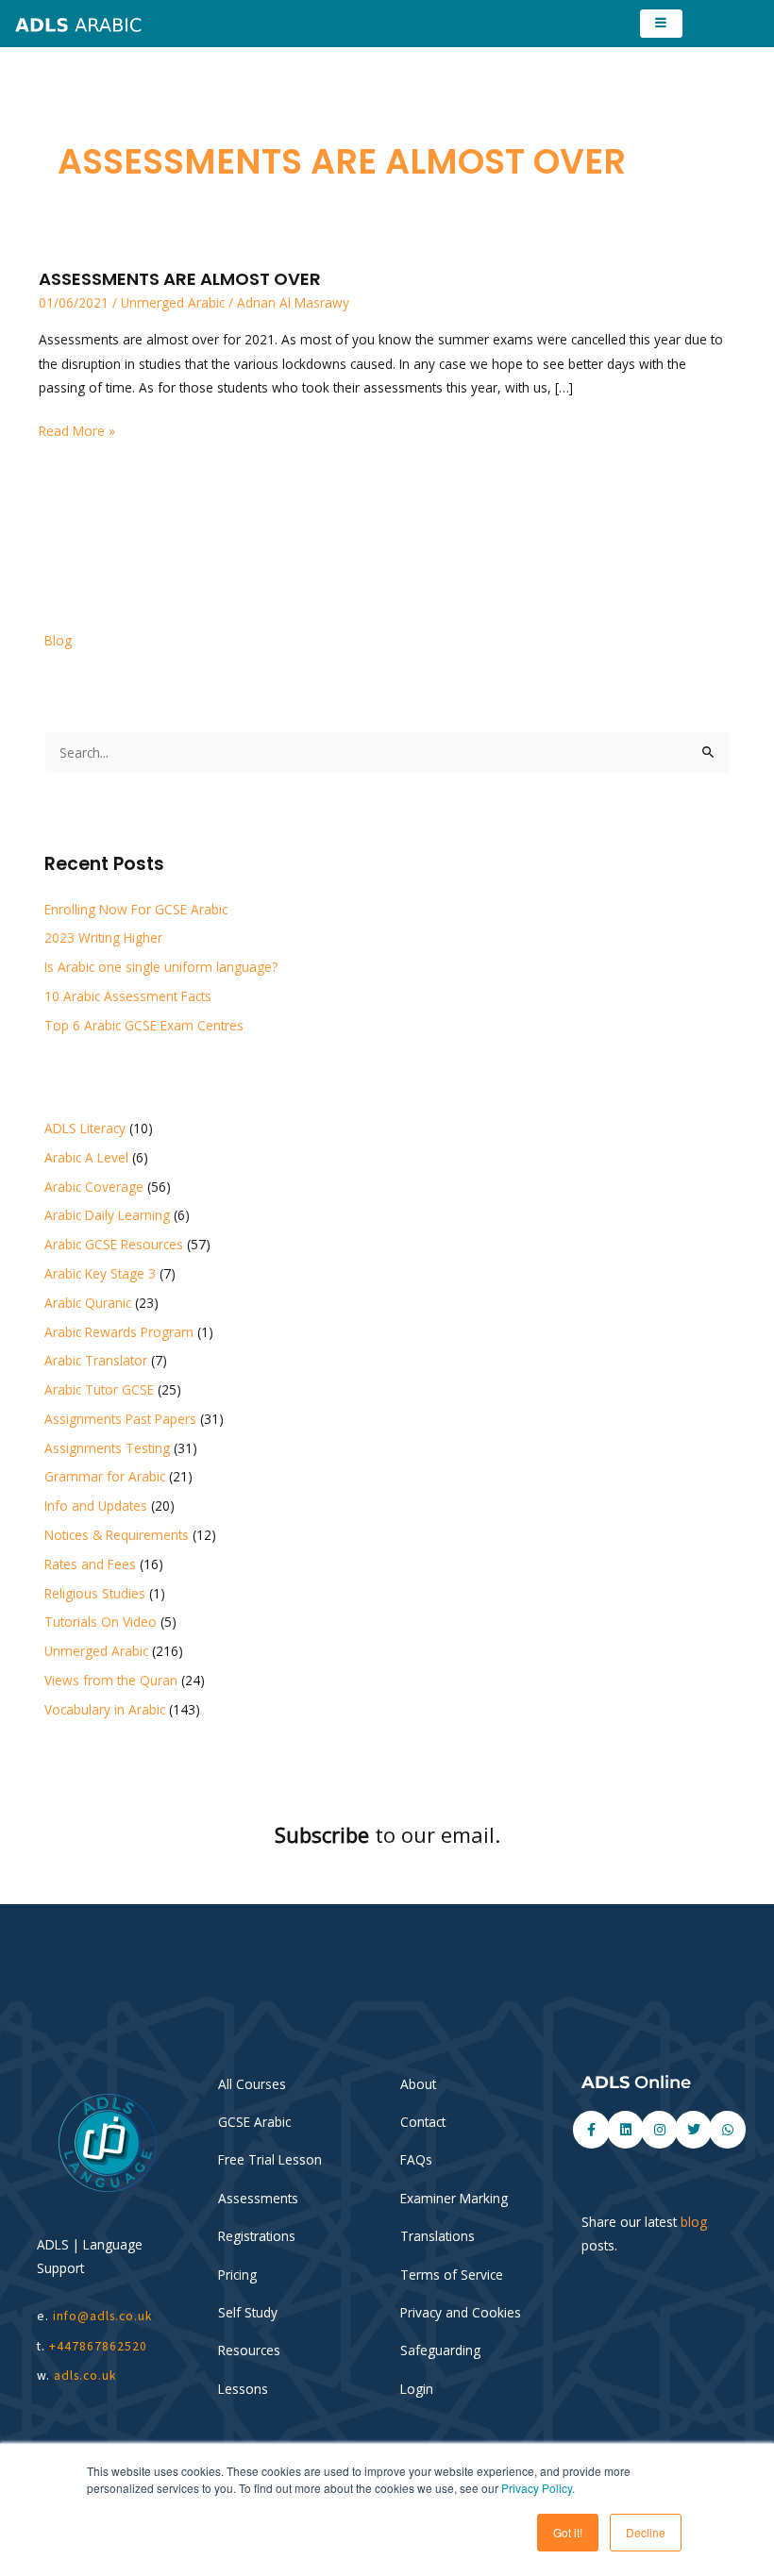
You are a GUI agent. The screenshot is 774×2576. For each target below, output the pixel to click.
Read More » (77, 429)
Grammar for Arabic (105, 1476)
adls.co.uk (87, 2375)
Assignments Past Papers (120, 1419)
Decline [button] (646, 2532)
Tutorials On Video (101, 1622)
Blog (58, 640)
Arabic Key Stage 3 (100, 1273)
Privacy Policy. (538, 2488)
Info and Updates (96, 1505)
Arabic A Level (86, 1157)
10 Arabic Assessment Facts (128, 996)
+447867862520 (98, 2346)
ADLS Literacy (85, 1128)
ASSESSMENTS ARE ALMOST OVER (180, 279)
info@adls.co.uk (103, 2316)
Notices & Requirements (117, 1535)
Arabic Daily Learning (107, 1215)
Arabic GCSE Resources (114, 1244)
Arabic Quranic (88, 1303)
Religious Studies (95, 1593)
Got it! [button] (568, 2532)
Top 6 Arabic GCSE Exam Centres (144, 1025)
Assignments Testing (107, 1448)
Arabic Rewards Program (119, 1332)
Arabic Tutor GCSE (99, 1389)
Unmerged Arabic (173, 302)
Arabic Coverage (94, 1187)
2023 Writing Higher (103, 937)
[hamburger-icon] (661, 24)
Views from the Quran (111, 1680)
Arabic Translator (96, 1360)
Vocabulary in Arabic (105, 1709)
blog (694, 2222)
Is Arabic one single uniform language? (161, 967)
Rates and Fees (90, 1564)
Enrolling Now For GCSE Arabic (136, 909)
